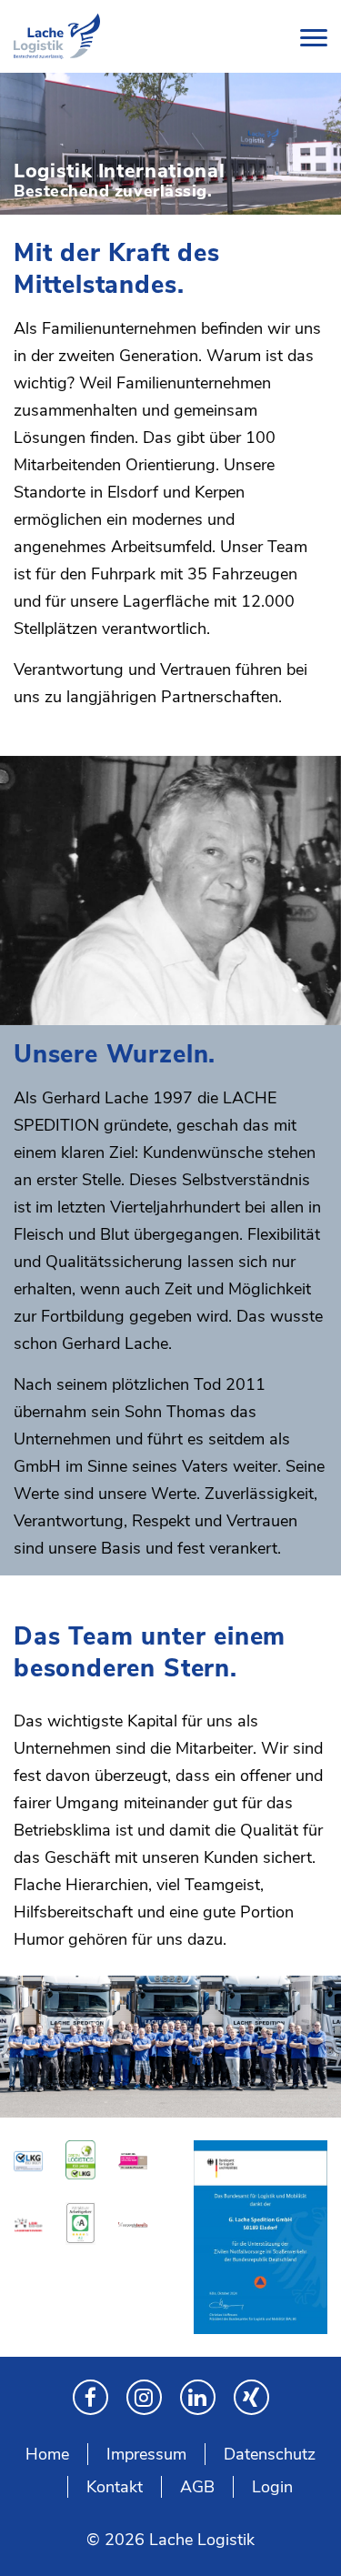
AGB (197, 2487)
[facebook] (90, 2397)
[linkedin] (198, 2397)
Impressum (146, 2454)
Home (47, 2454)
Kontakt (115, 2487)
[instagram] (144, 2397)
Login (272, 2487)
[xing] (251, 2397)
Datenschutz (270, 2454)
